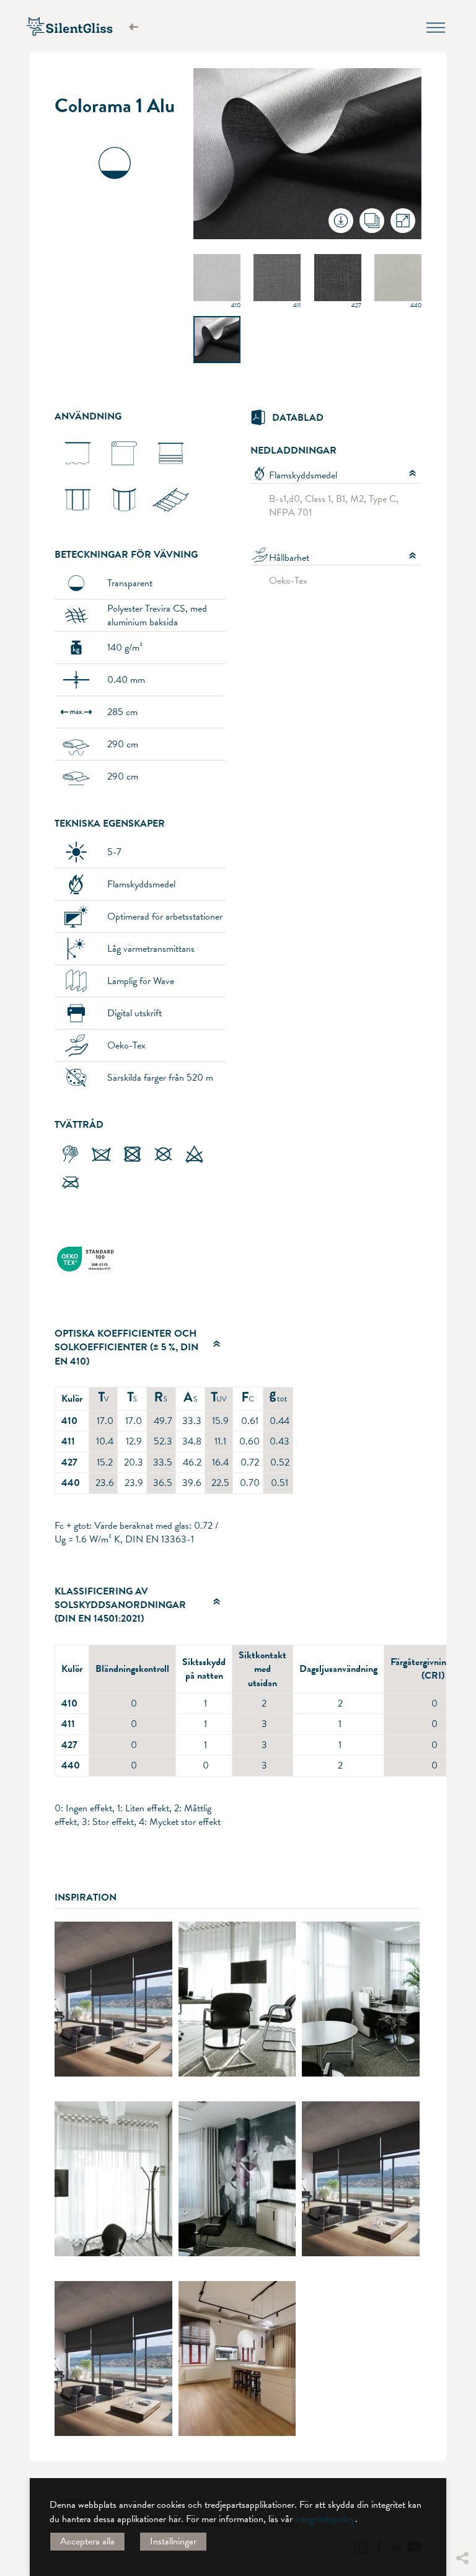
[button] (462, 2465)
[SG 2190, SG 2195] (171, 520)
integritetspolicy (325, 2519)
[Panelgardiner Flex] (124, 520)
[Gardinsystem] (78, 473)
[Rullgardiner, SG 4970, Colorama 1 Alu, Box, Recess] (361, 2179)
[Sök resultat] (139, 27)
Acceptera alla (87, 2541)
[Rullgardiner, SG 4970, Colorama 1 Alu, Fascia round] (113, 1999)
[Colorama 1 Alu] (217, 344)
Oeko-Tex (288, 581)
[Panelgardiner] (78, 520)
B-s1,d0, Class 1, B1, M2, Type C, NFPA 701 (334, 506)
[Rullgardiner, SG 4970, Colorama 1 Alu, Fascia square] (113, 2358)
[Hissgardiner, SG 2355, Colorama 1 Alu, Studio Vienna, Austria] (237, 2358)
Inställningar (173, 2541)
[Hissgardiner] (171, 473)
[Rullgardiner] (124, 473)
